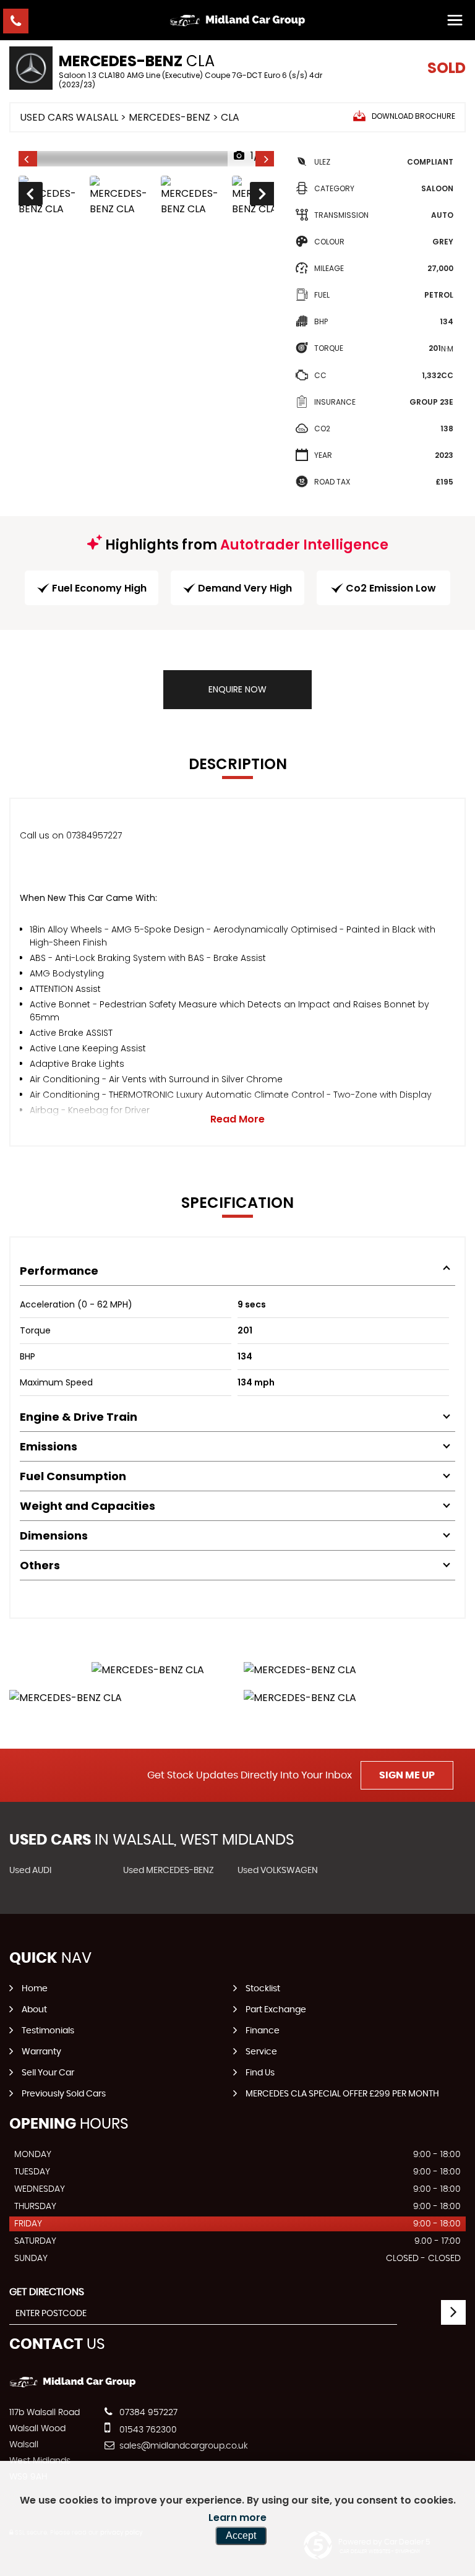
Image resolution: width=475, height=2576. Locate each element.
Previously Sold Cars (64, 2094)
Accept (241, 2535)
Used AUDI (30, 1871)
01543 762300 (147, 2430)
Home (35, 1989)
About (34, 2010)
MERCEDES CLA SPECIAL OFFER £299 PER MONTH (342, 2094)
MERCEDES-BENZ (169, 117)
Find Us (260, 2073)
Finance (263, 2031)
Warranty (41, 2052)
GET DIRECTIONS (47, 2292)
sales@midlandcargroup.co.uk (182, 2446)
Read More (237, 1119)
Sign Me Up (407, 1775)
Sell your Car (48, 2073)
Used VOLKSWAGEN (278, 1871)
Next (263, 196)
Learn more (237, 2518)
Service (261, 2052)
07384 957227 (147, 2413)
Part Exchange (276, 2010)
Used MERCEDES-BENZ (169, 1871)
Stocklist (263, 1989)
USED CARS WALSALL (69, 117)
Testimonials (48, 2031)
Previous (30, 196)
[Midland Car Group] (237, 20)
